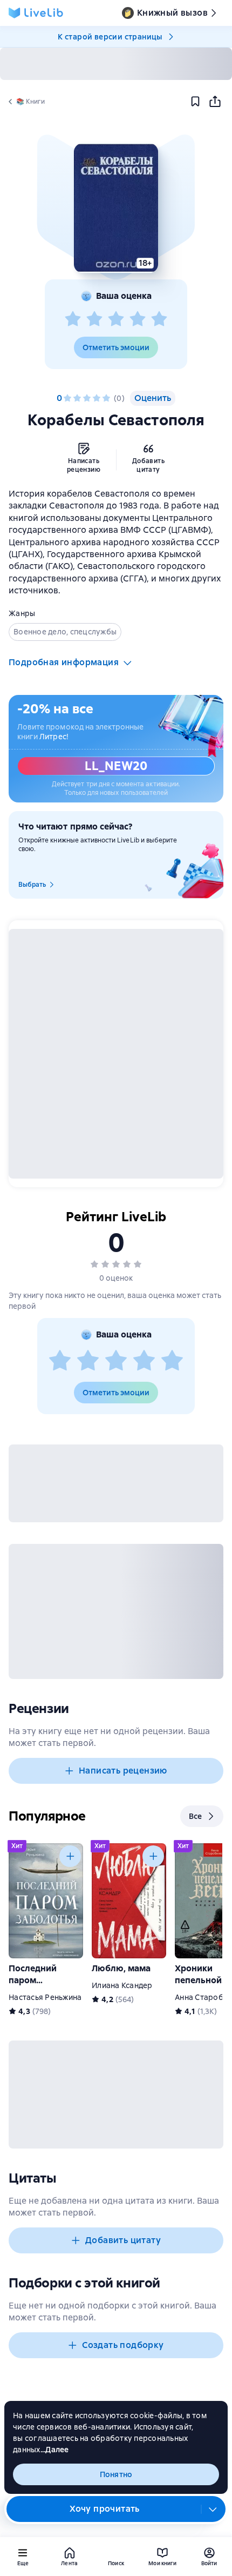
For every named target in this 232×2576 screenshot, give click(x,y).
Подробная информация (64, 662)
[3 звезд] (116, 319)
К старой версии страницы (110, 37)
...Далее (55, 2450)
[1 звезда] (73, 319)
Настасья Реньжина (45, 1997)
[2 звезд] (94, 319)
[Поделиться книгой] (215, 102)
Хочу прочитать (105, 2509)
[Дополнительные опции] (213, 2509)
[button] (116, 208)
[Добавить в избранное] (195, 102)
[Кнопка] (70, 1856)
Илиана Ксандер (122, 1985)
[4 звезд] (138, 319)
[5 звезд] (159, 319)
